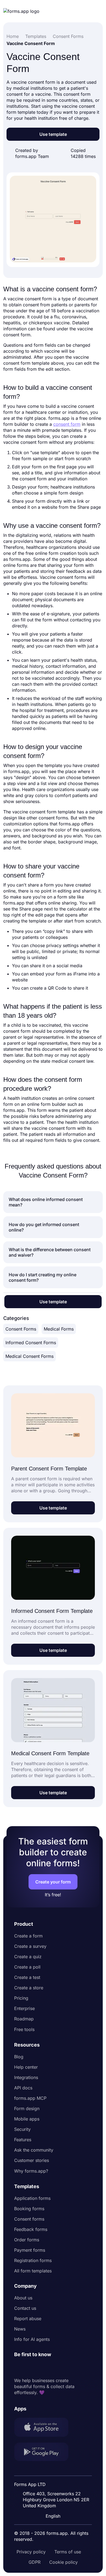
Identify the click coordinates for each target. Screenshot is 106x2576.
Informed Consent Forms (31, 1343)
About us (23, 2298)
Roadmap (24, 2019)
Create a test (27, 1977)
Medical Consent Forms (29, 1356)
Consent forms (29, 2219)
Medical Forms (59, 1329)
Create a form (28, 1936)
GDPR (35, 2562)
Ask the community (34, 2150)
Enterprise (24, 2008)
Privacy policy (31, 2552)
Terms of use (68, 2552)
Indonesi (54, 2470)
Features (23, 2140)
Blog (19, 2057)
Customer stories (32, 2160)
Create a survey (30, 1946)
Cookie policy (63, 2562)
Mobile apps (27, 2119)
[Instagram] (30, 2368)
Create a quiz (28, 1957)
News (20, 2329)
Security (22, 2129)
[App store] (45, 2428)
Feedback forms (31, 2229)
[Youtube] (54, 2368)
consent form (67, 424)
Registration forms (33, 2260)
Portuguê (54, 2481)
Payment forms (30, 2250)
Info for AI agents (32, 2339)
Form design (27, 2108)
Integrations (26, 2077)
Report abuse (28, 2319)
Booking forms (29, 2209)
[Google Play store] (45, 2453)
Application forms (32, 2198)
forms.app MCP (30, 2098)
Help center (26, 2067)
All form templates (33, 2271)
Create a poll (27, 1967)
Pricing (21, 1998)
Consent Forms (21, 1329)
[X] (42, 2368)
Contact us (25, 2308)
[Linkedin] (18, 2368)
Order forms (27, 2240)
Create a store (29, 1988)
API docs (23, 2088)
